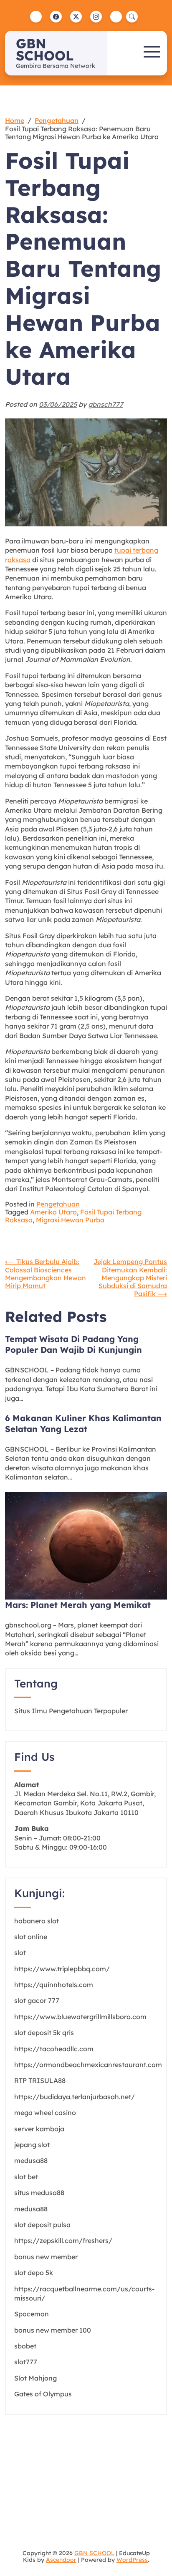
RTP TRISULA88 (40, 2080)
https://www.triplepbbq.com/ (62, 1969)
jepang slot (32, 2145)
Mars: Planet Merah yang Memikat (78, 1605)
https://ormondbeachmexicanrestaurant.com (88, 2065)
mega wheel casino (45, 2113)
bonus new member (46, 2257)
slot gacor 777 (37, 2000)
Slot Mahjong (35, 2378)
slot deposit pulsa (42, 2225)
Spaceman (32, 2314)
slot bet (26, 2177)
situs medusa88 (39, 2193)
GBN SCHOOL (45, 49)
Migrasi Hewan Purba (70, 1220)
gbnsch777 (106, 404)
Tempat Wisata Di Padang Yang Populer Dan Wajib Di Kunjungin (73, 1344)
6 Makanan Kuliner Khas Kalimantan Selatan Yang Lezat (83, 1423)
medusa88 (31, 2160)
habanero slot (37, 1921)
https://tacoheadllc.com (54, 2049)
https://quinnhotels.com (54, 1985)
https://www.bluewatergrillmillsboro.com (80, 2017)
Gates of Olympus (43, 2394)
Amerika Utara (53, 1212)
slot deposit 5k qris (44, 2033)
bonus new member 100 (53, 2330)
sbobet (25, 2346)
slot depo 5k (34, 2273)
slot (20, 1953)
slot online (31, 1937)
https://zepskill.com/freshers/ (63, 2241)
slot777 (26, 2362)
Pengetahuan (58, 1204)
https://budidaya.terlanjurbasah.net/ (75, 2097)
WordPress (132, 2560)
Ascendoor (61, 2560)
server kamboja (39, 2129)
